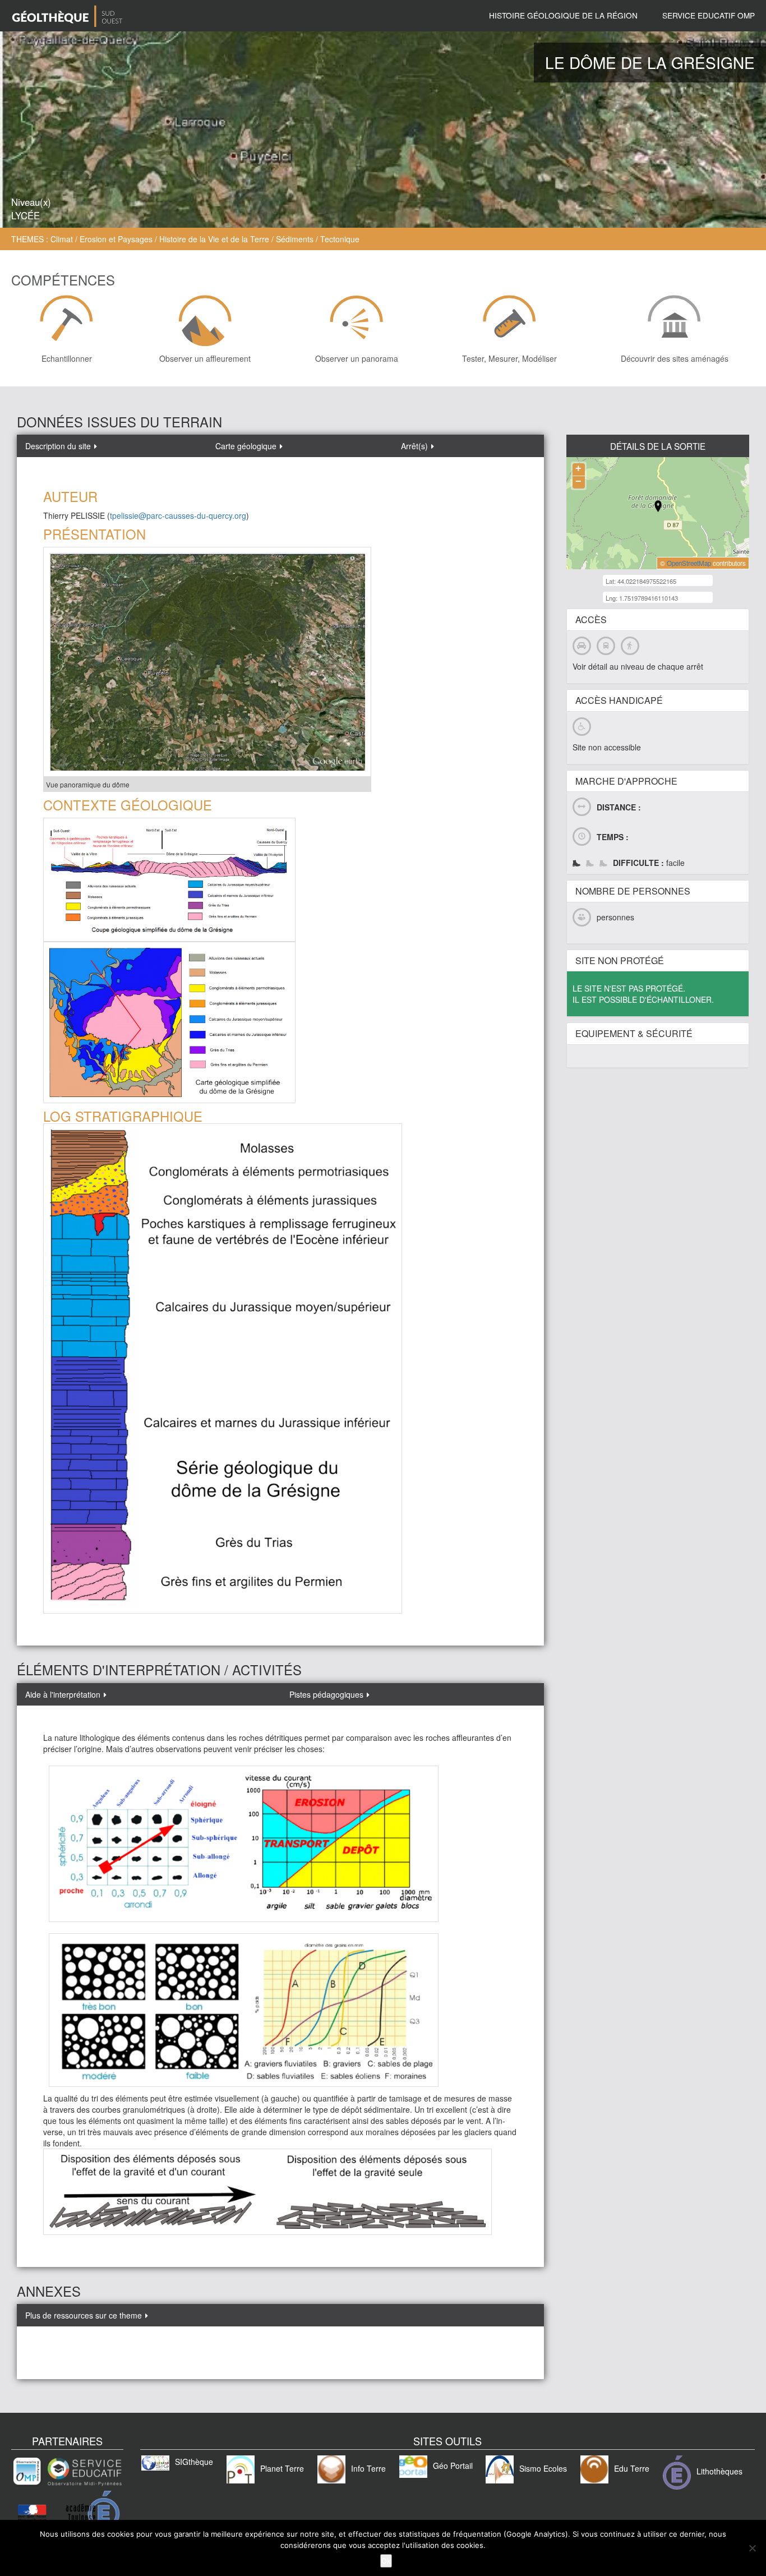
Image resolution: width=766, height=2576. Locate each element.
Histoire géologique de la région (563, 15)
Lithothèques (719, 2471)
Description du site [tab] (60, 446)
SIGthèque (194, 2462)
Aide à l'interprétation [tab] (65, 1694)
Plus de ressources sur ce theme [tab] (86, 2315)
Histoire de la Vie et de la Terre (214, 239)
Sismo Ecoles (543, 2468)
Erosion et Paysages (116, 239)
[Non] (752, 2548)
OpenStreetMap (689, 563)
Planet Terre (282, 2468)
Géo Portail (453, 2466)
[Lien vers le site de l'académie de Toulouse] (67, 2517)
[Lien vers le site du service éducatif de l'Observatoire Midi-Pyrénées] (67, 2471)
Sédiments (295, 239)
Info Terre (368, 2468)
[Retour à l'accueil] (67, 16)
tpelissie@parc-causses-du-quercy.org (178, 515)
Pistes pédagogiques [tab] (329, 1694)
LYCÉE (26, 215)
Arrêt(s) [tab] (417, 446)
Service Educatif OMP (709, 15)
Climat (62, 239)
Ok (386, 2561)
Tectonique (340, 239)
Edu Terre (632, 2468)
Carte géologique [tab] (248, 446)
